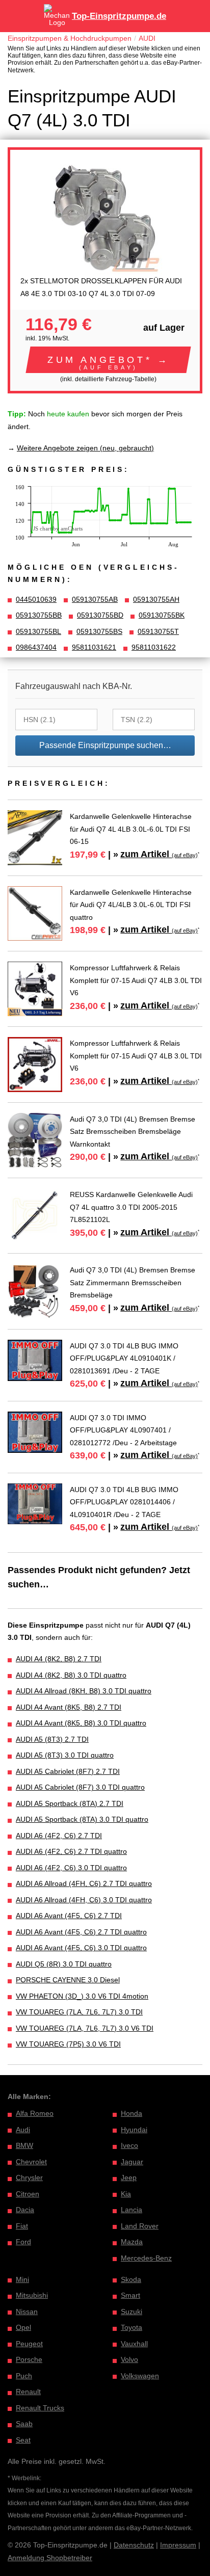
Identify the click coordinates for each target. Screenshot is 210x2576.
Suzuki (132, 2312)
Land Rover (140, 2226)
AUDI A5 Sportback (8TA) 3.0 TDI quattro (82, 1819)
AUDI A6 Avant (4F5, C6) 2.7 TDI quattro (81, 1932)
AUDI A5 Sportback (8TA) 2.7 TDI (70, 1803)
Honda (132, 2113)
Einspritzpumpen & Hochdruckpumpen (70, 38)
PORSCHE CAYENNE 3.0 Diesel (68, 1980)
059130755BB (39, 615)
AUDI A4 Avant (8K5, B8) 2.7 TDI (69, 1707)
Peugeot (29, 2344)
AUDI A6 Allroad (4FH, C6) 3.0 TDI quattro (84, 1900)
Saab (24, 2424)
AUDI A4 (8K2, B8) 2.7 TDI (59, 1659)
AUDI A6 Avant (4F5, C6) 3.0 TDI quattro (81, 1948)
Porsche (29, 2359)
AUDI (147, 38)
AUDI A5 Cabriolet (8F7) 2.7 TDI (68, 1771)
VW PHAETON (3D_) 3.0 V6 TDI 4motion (82, 1996)
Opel (23, 2327)
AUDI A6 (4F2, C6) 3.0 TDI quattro (71, 1868)
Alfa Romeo (35, 2113)
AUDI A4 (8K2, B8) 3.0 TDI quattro (71, 1675)
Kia (126, 2194)
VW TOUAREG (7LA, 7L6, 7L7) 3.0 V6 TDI (85, 2028)
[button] (108, 360)
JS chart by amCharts (58, 528)
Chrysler (29, 2177)
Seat (23, 2440)
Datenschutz (134, 2545)
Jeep (129, 2177)
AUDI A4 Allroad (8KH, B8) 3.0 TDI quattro (84, 1691)
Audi (23, 2130)
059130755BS (99, 631)
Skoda (131, 2279)
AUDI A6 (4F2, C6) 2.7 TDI (59, 1836)
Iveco (129, 2145)
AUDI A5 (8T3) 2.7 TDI (52, 1739)
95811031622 (154, 647)
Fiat (22, 2226)
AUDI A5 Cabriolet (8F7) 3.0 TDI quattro (80, 1787)
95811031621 (94, 647)
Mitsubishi (32, 2295)
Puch (24, 2376)
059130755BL (38, 631)
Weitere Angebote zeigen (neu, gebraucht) (85, 448)
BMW (24, 2145)
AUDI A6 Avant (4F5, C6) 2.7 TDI (69, 1916)
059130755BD (100, 615)
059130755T (158, 631)
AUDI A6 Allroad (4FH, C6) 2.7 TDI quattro (84, 1883)
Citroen (28, 2194)
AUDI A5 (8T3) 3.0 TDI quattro (65, 1755)
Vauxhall (134, 2344)
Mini (22, 2279)
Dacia (25, 2210)
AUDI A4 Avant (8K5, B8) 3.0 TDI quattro (81, 1723)
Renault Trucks (40, 2408)
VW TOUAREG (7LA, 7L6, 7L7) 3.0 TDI (79, 2012)
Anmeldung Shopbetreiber (50, 2558)
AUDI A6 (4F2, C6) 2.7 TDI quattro (71, 1851)
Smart (130, 2295)
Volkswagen (140, 2376)
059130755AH (156, 599)
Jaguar (132, 2162)
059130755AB (95, 599)
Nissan (27, 2312)
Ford (23, 2242)
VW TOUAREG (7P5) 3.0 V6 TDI (68, 2044)
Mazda (132, 2242)
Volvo (129, 2359)
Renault (28, 2392)
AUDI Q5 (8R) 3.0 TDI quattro (64, 1964)
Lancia (132, 2210)
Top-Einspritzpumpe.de (119, 16)
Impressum (178, 2545)
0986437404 (36, 647)
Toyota (132, 2327)
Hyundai (134, 2130)
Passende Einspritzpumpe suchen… (105, 745)
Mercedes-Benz (146, 2258)
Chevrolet (31, 2162)
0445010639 (36, 599)
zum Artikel (159, 854)
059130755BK (162, 615)
